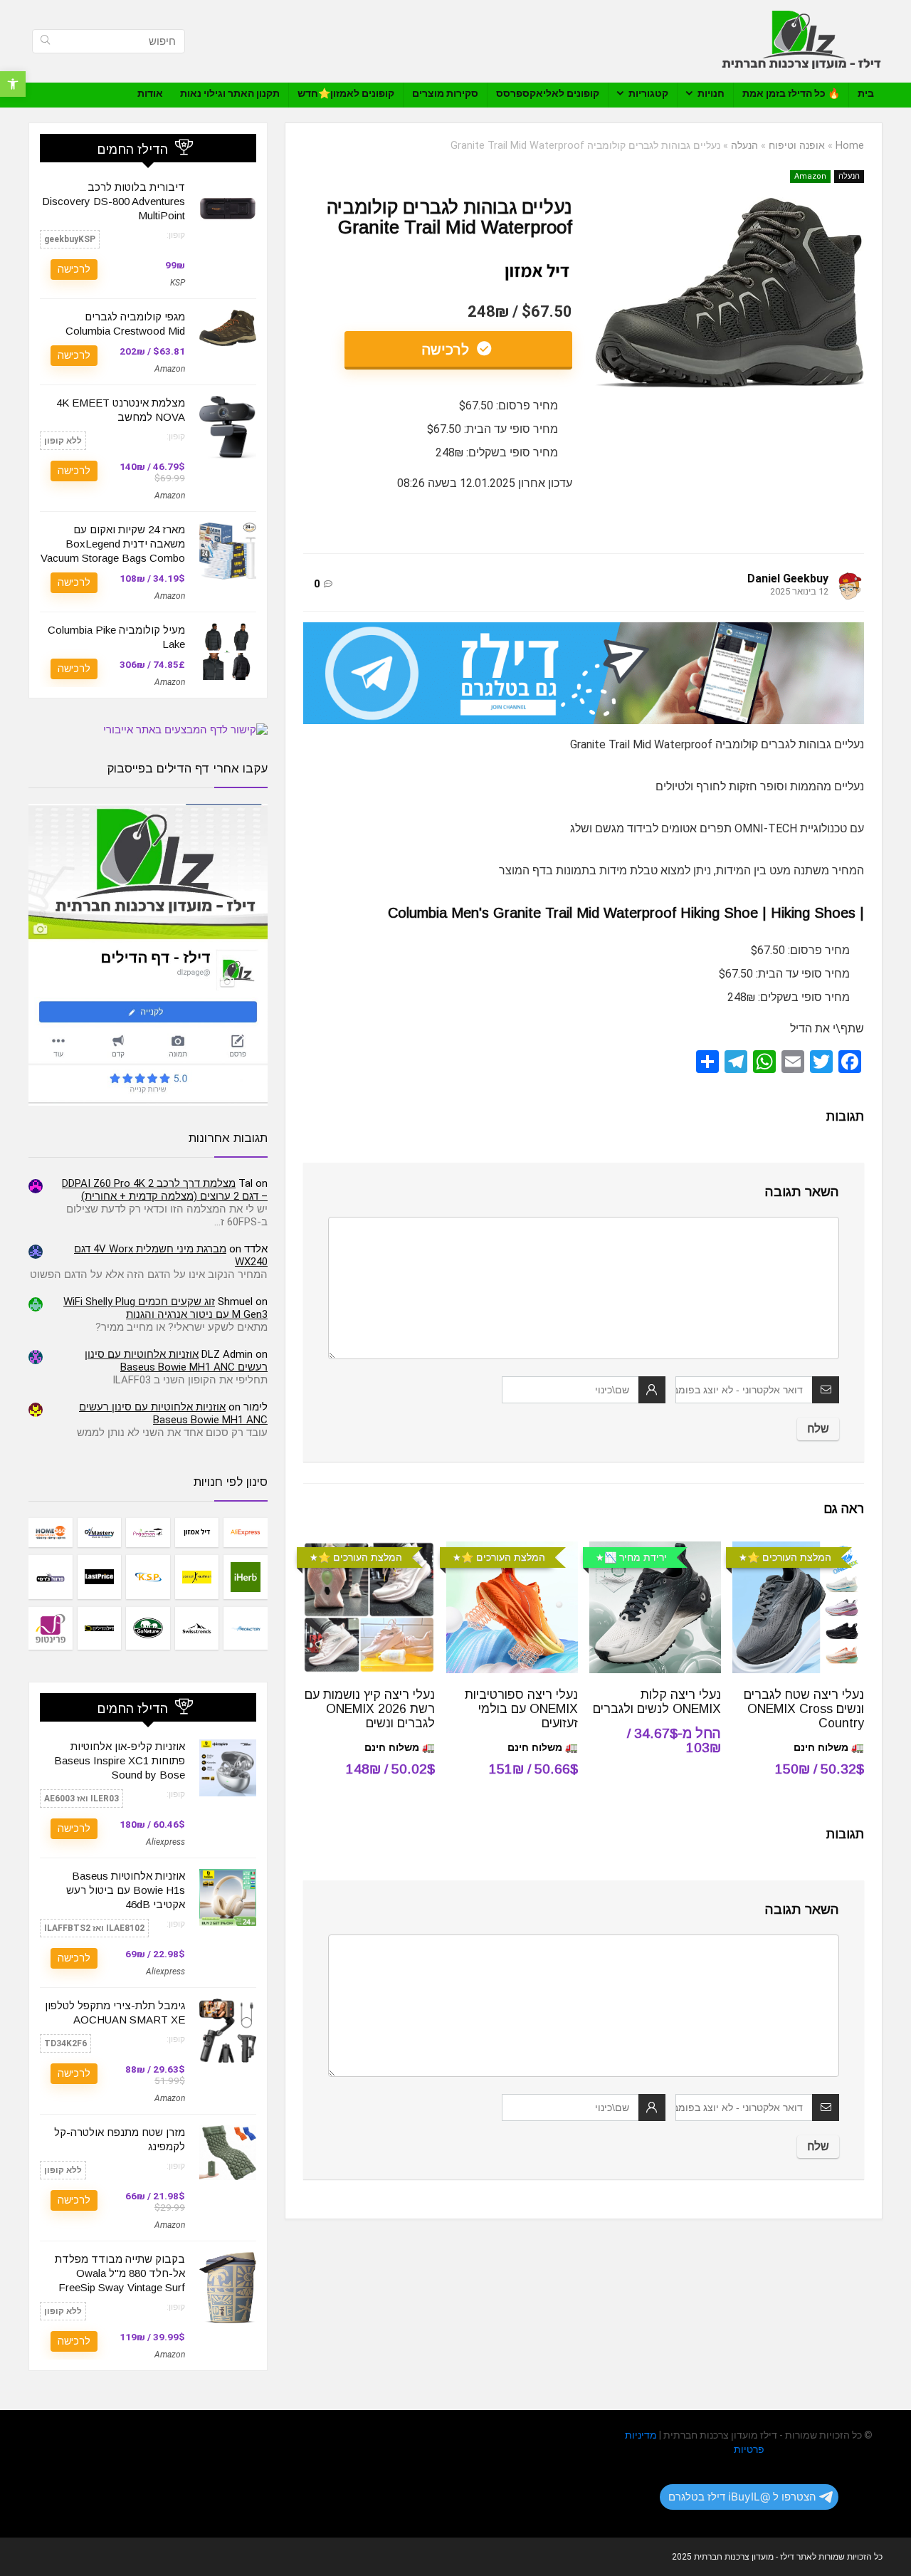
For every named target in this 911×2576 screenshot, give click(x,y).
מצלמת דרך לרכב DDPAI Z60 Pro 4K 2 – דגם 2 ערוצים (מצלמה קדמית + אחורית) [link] (165, 1190)
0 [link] (317, 584)
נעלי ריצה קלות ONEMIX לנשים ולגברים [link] (657, 1702)
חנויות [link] (711, 93)
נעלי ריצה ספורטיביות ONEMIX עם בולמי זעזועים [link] (521, 1709)
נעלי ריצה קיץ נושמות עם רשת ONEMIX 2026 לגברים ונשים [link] (370, 1709)
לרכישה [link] (448, 350)
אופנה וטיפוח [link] (797, 146)
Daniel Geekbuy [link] (788, 578)
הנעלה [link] (744, 146)
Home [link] (850, 146)
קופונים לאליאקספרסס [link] (548, 93)
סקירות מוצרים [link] (445, 93)
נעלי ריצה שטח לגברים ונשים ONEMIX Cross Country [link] (804, 1709)
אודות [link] (150, 93)
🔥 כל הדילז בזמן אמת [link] (791, 93)
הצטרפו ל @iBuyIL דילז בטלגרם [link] (742, 2497)
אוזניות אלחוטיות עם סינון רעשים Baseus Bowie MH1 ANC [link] (176, 1361)
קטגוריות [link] (648, 93)
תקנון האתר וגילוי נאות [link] (230, 93)
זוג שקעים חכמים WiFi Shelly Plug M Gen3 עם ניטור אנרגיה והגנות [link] (165, 1308)
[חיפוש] (45, 41)
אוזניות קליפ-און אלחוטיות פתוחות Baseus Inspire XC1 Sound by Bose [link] (120, 1760)
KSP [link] (178, 283)
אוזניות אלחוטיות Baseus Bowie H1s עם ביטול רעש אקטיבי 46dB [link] (126, 1890)
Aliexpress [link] (165, 1842)
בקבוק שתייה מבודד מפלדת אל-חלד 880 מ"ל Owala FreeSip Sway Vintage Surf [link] (120, 2273)
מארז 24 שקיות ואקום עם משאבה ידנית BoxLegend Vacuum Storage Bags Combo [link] (113, 544)
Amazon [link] (810, 176)
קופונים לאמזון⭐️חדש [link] (346, 93)
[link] (13, 84)
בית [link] (866, 93)
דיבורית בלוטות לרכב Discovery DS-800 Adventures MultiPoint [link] (114, 201)
